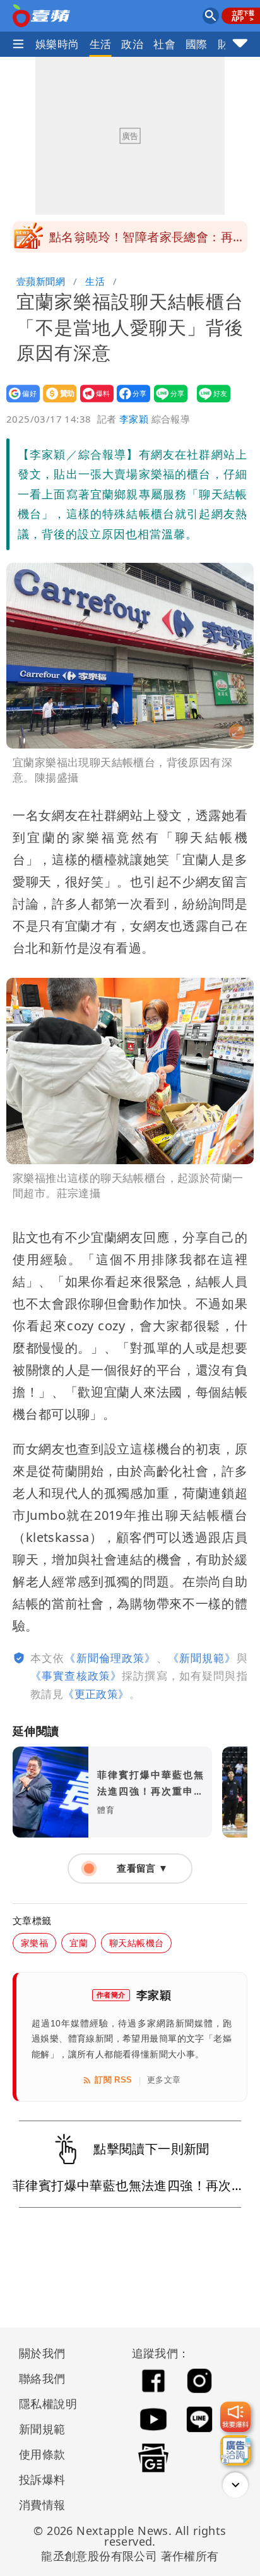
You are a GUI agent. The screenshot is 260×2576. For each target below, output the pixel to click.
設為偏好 (19, 402)
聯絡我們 (42, 2378)
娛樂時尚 (57, 44)
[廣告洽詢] (235, 2450)
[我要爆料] (235, 2417)
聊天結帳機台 (136, 1943)
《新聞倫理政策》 (110, 1658)
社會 (164, 44)
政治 (132, 44)
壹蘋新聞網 (41, 281)
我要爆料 (93, 402)
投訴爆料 (42, 2479)
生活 (101, 44)
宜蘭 (79, 1943)
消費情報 (42, 2505)
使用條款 (42, 2454)
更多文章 (164, 2080)
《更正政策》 (96, 1694)
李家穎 (134, 419)
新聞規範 (42, 2429)
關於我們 (42, 2353)
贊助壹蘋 (56, 402)
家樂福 (34, 1943)
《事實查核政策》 (76, 1676)
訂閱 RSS (113, 2080)
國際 (197, 44)
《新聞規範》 (202, 1658)
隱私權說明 (44, 2404)
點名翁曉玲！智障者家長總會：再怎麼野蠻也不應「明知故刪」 (147, 241)
